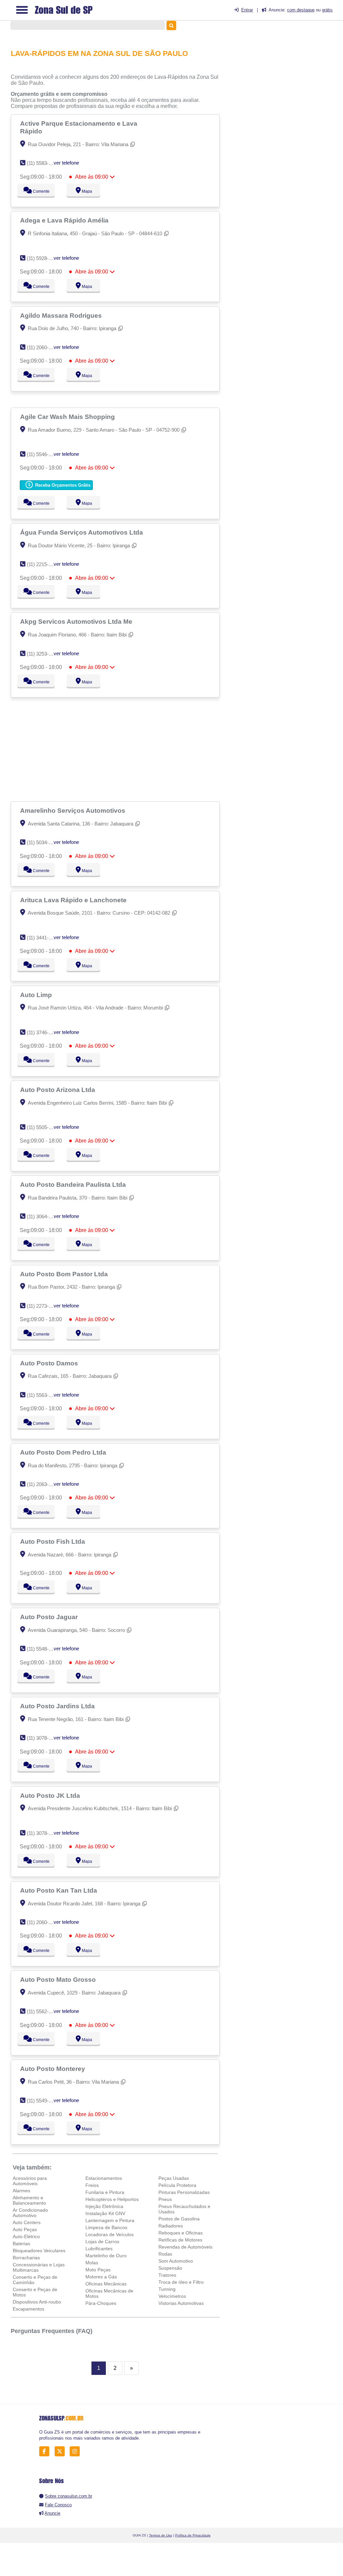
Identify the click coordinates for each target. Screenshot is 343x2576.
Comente (41, 191)
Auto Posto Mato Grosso (59, 1979)
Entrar (247, 10)
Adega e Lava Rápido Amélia (65, 220)
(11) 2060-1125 (43, 1922)
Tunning (167, 2289)
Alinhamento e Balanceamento (29, 2200)
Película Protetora (177, 2185)
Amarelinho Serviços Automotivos (74, 810)
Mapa (86, 191)
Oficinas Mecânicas (106, 2284)
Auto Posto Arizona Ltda (58, 1090)
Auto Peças (25, 2229)
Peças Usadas (174, 2178)
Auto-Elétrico (26, 2236)
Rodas (165, 2254)
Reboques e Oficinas (181, 2233)
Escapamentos (28, 2309)
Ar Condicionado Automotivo (30, 2213)
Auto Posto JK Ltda (51, 1795)
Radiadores (171, 2226)
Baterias (21, 2244)
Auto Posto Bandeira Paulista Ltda (74, 1184)
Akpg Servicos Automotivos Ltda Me (77, 621)
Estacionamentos (104, 2178)
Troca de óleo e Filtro (181, 2282)
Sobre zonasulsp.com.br (68, 2496)
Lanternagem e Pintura (110, 2220)
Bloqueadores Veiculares (39, 2251)
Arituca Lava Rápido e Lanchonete (74, 900)
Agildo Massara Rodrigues (62, 315)
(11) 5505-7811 (43, 1127)
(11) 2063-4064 (43, 1484)
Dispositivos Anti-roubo (37, 2302)
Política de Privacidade (193, 2535)
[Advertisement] (116, 749)
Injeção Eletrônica (104, 2206)
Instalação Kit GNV (105, 2213)
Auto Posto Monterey (53, 2069)
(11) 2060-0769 (43, 347)
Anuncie (52, 2513)
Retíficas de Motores (180, 2240)
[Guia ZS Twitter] (61, 2451)
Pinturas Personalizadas (184, 2192)
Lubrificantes (99, 2249)
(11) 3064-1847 (43, 1216)
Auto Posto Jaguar (50, 1617)
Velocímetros (172, 2296)
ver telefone (66, 163)
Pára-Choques (101, 2303)
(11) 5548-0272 (43, 1649)
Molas (92, 2263)
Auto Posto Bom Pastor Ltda (65, 1274)
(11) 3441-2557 (43, 938)
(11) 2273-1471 (43, 1306)
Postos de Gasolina (179, 2219)
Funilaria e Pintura (105, 2192)
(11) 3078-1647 (43, 1833)
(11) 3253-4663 (43, 654)
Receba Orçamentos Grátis (62, 485)
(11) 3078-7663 (43, 1738)
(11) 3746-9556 (43, 1032)
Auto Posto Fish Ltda (53, 1541)
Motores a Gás (101, 2277)
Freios (92, 2185)
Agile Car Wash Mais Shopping (68, 417)
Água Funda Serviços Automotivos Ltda (82, 532)
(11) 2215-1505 (43, 564)
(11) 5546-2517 (43, 454)
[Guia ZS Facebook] (46, 2451)
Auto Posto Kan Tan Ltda (59, 1890)
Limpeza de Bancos (106, 2227)
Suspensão (170, 2268)
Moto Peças (98, 2270)
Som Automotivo (176, 2261)
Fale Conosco (58, 2505)
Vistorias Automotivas (181, 2303)
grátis (327, 10)
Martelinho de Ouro (106, 2256)
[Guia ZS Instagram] (77, 2451)
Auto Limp (37, 995)
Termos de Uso (161, 2535)
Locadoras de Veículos (110, 2234)
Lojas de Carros (102, 2242)
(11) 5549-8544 (43, 2101)
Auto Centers (27, 2222)
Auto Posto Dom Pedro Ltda (64, 1452)
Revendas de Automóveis (185, 2247)
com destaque (301, 10)
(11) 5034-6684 (43, 842)
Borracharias (26, 2258)
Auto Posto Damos (50, 1363)
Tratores (167, 2275)
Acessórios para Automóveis (30, 2181)
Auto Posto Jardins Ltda (58, 1706)
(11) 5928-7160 (43, 258)
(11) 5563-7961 (43, 1395)
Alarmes (21, 2191)
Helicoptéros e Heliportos (112, 2199)
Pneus (165, 2199)
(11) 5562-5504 (43, 2011)
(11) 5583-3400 (43, 163)
